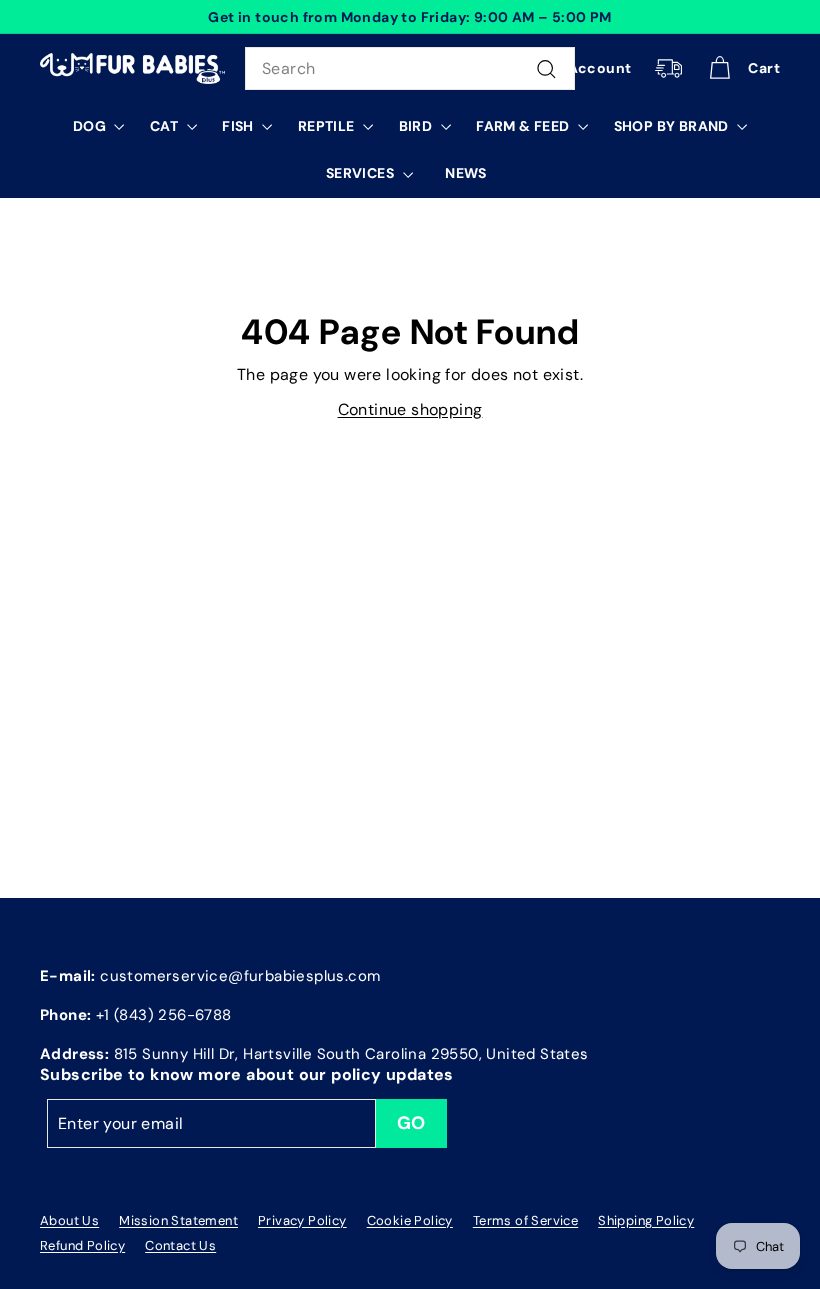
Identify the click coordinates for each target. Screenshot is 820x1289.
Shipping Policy (646, 1220)
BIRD (417, 126)
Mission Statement (178, 1220)
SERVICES (362, 173)
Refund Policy (82, 1245)
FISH (239, 126)
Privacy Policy (302, 1220)
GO (411, 1123)
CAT (166, 126)
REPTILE (328, 126)
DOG (91, 126)
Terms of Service (525, 1220)
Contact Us (180, 1245)
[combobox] (410, 69)
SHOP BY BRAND (673, 126)
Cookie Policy (410, 1220)
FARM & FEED (524, 126)
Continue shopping (410, 409)
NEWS (466, 173)
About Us (69, 1220)
